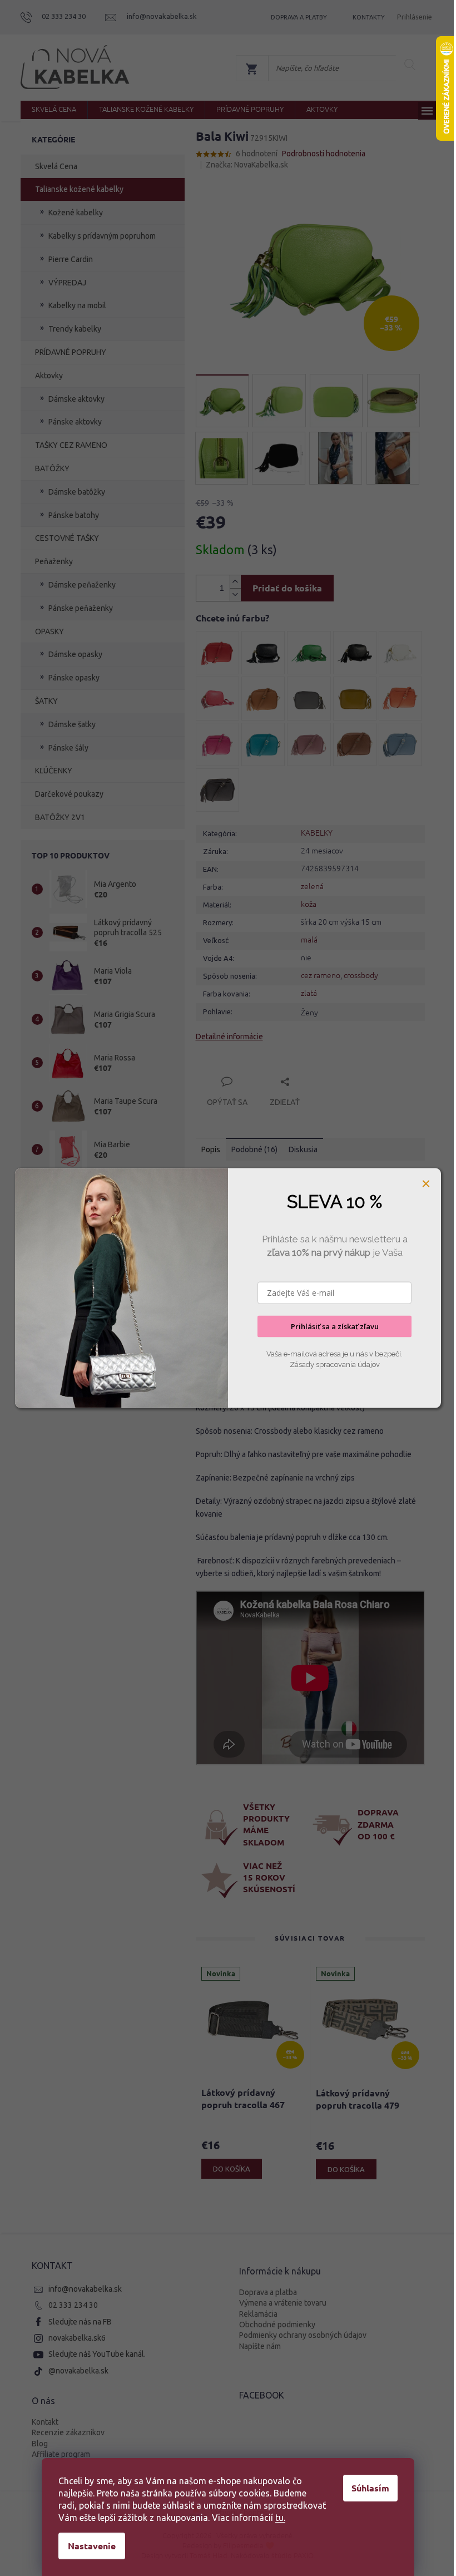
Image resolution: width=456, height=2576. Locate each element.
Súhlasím (370, 2488)
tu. (280, 2518)
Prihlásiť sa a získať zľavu (335, 1326)
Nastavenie (92, 2546)
